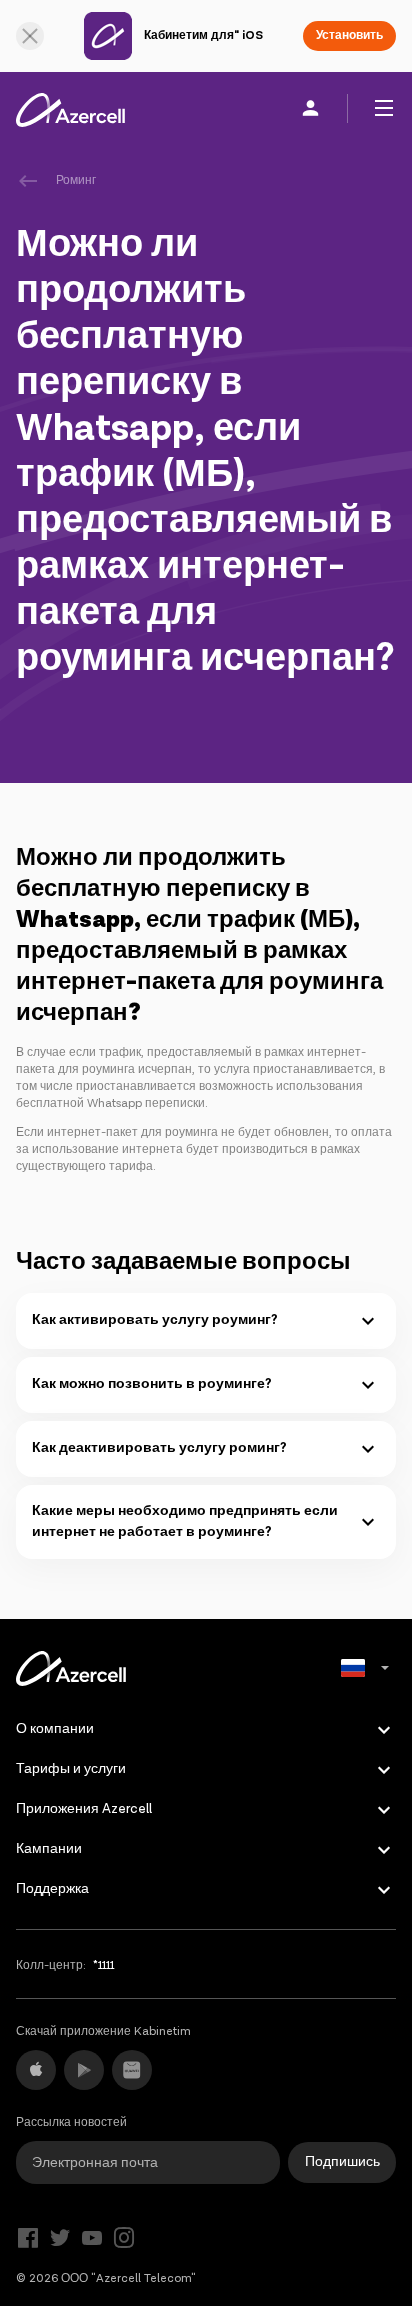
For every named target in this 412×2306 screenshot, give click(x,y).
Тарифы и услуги (71, 1769)
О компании (55, 1729)
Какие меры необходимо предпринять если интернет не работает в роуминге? (185, 1521)
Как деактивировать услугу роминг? (159, 1448)
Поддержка (52, 1889)
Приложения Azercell (84, 1809)
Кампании (49, 1849)
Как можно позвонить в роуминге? (152, 1384)
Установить (349, 35)
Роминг (76, 180)
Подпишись (342, 2162)
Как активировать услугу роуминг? (155, 1320)
